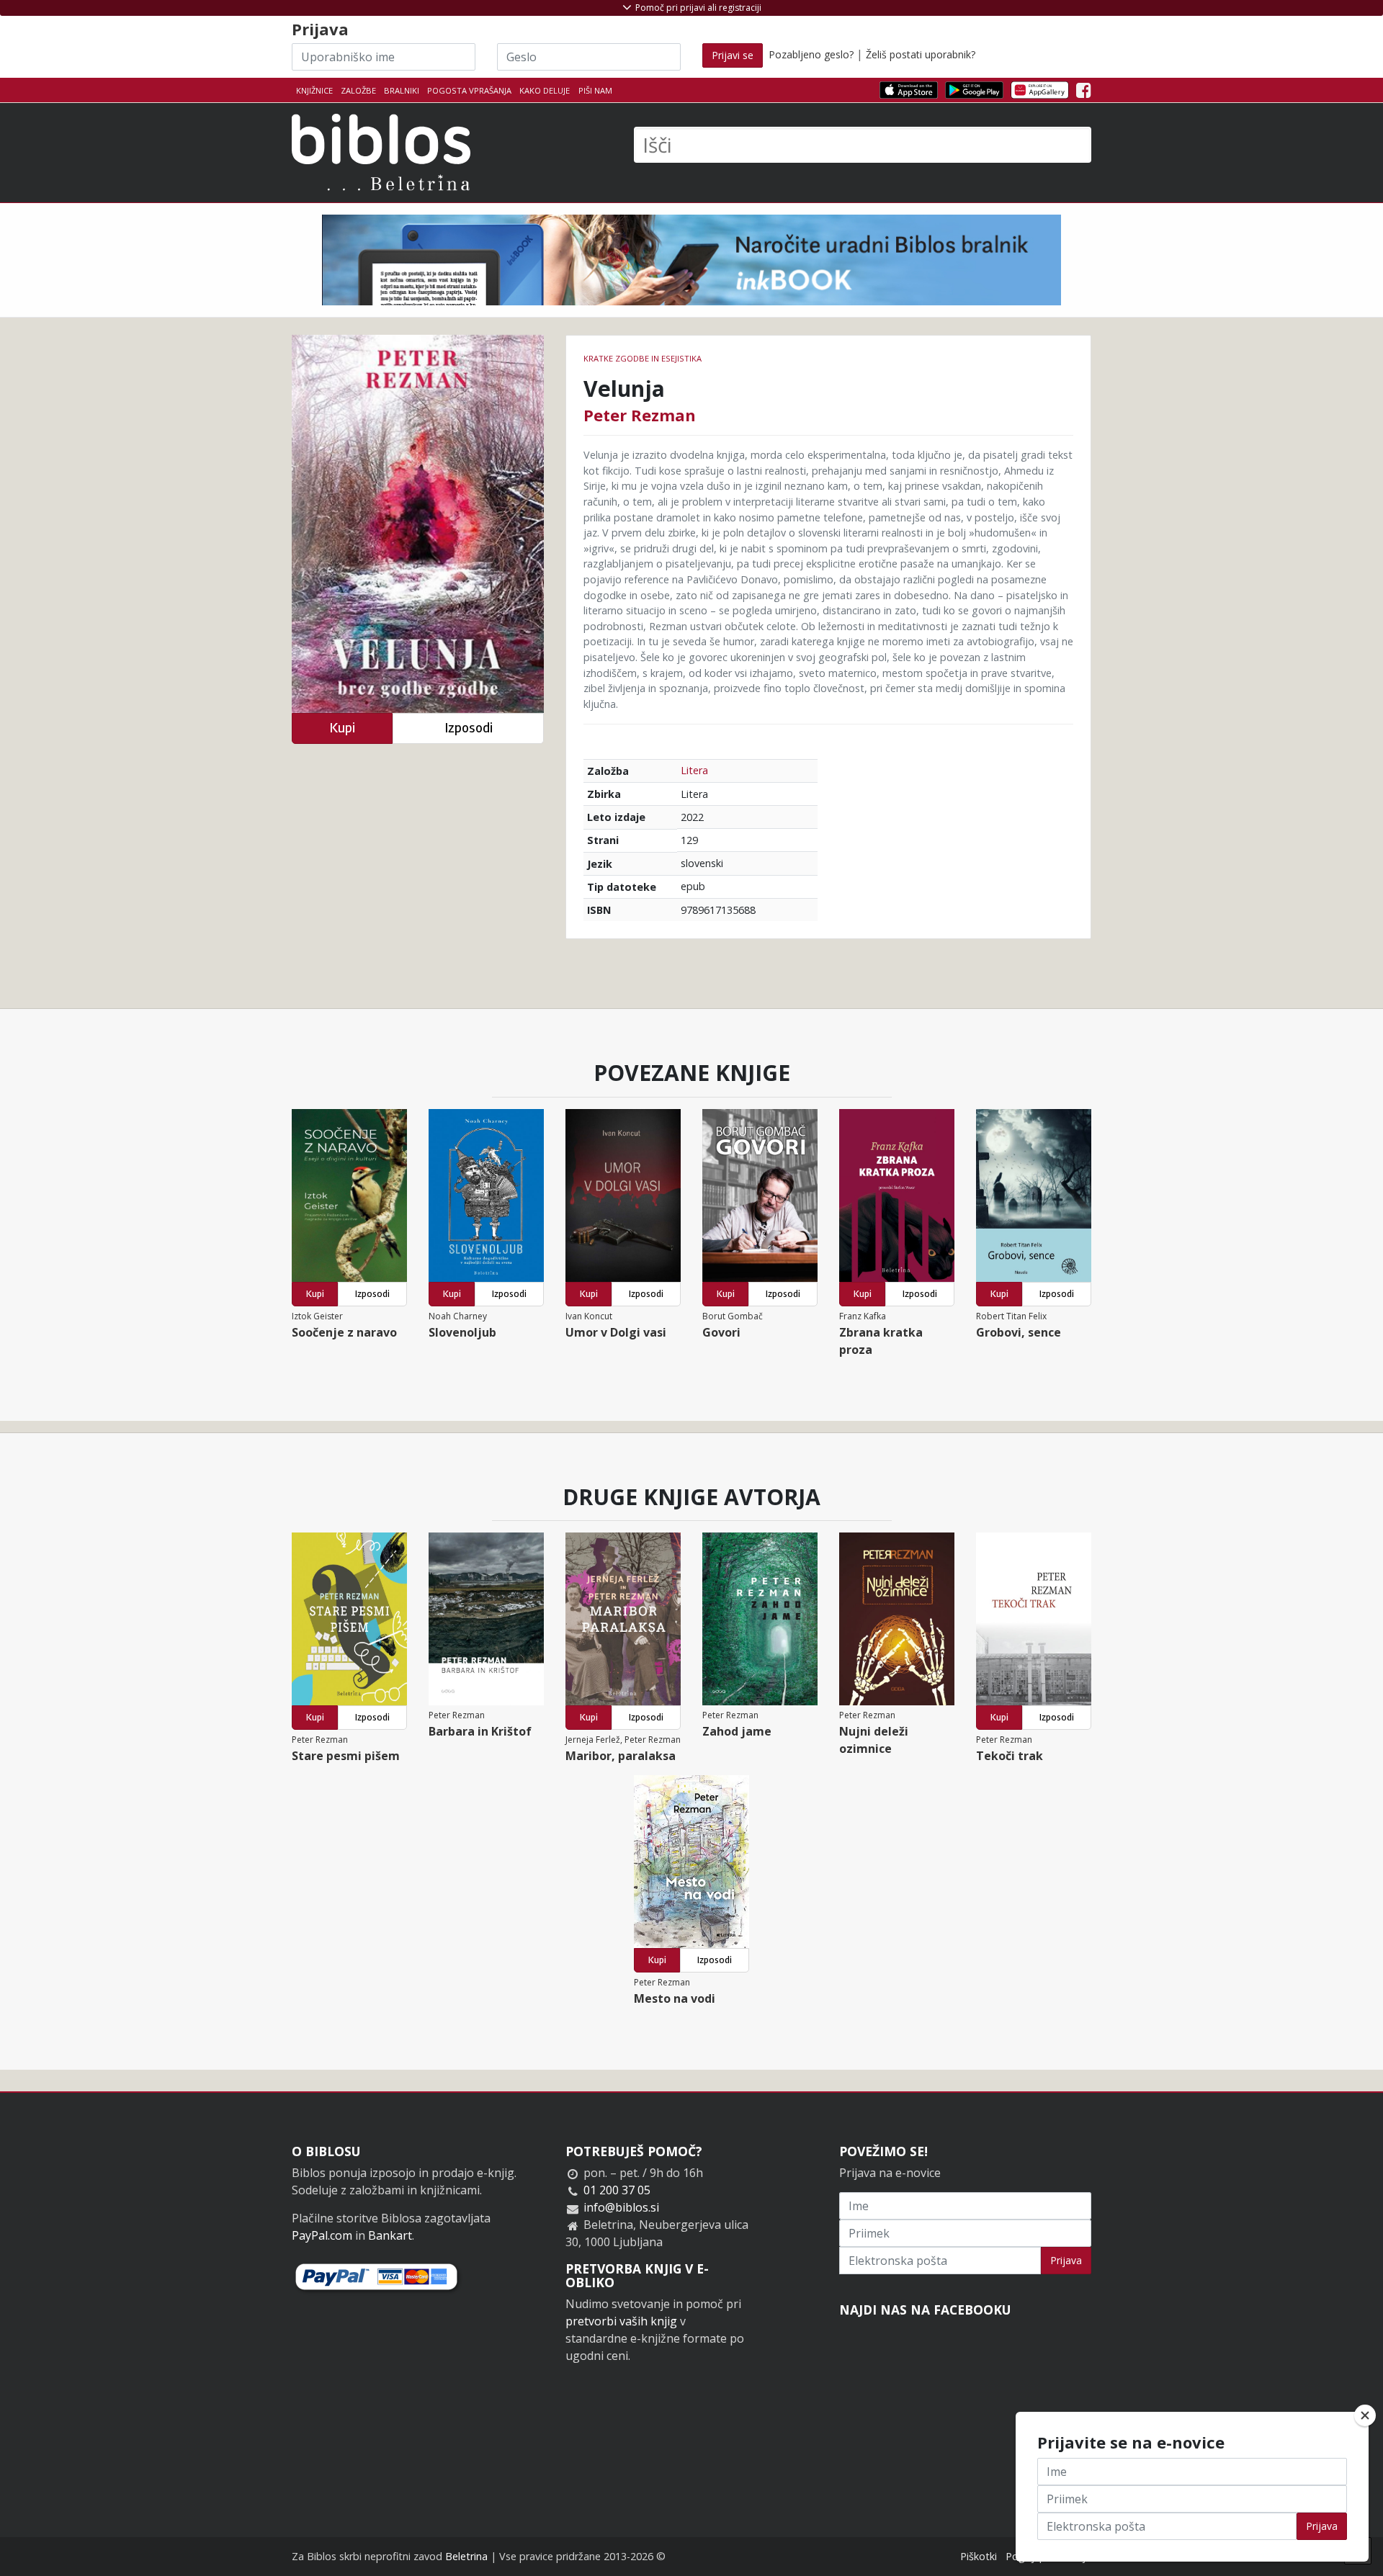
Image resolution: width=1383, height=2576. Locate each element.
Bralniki (402, 90)
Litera (694, 770)
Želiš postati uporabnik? (921, 54)
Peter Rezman (640, 415)
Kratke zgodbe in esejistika (643, 358)
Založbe (358, 90)
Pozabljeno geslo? (811, 54)
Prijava (1066, 2260)
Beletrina (466, 2556)
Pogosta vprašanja (469, 90)
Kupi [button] (342, 728)
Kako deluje (545, 90)
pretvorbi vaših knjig (621, 2321)
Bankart (390, 2235)
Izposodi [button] (469, 728)
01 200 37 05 (617, 2190)
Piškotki (979, 2556)
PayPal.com (322, 2235)
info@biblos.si (621, 2207)
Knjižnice (314, 90)
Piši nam (595, 90)
